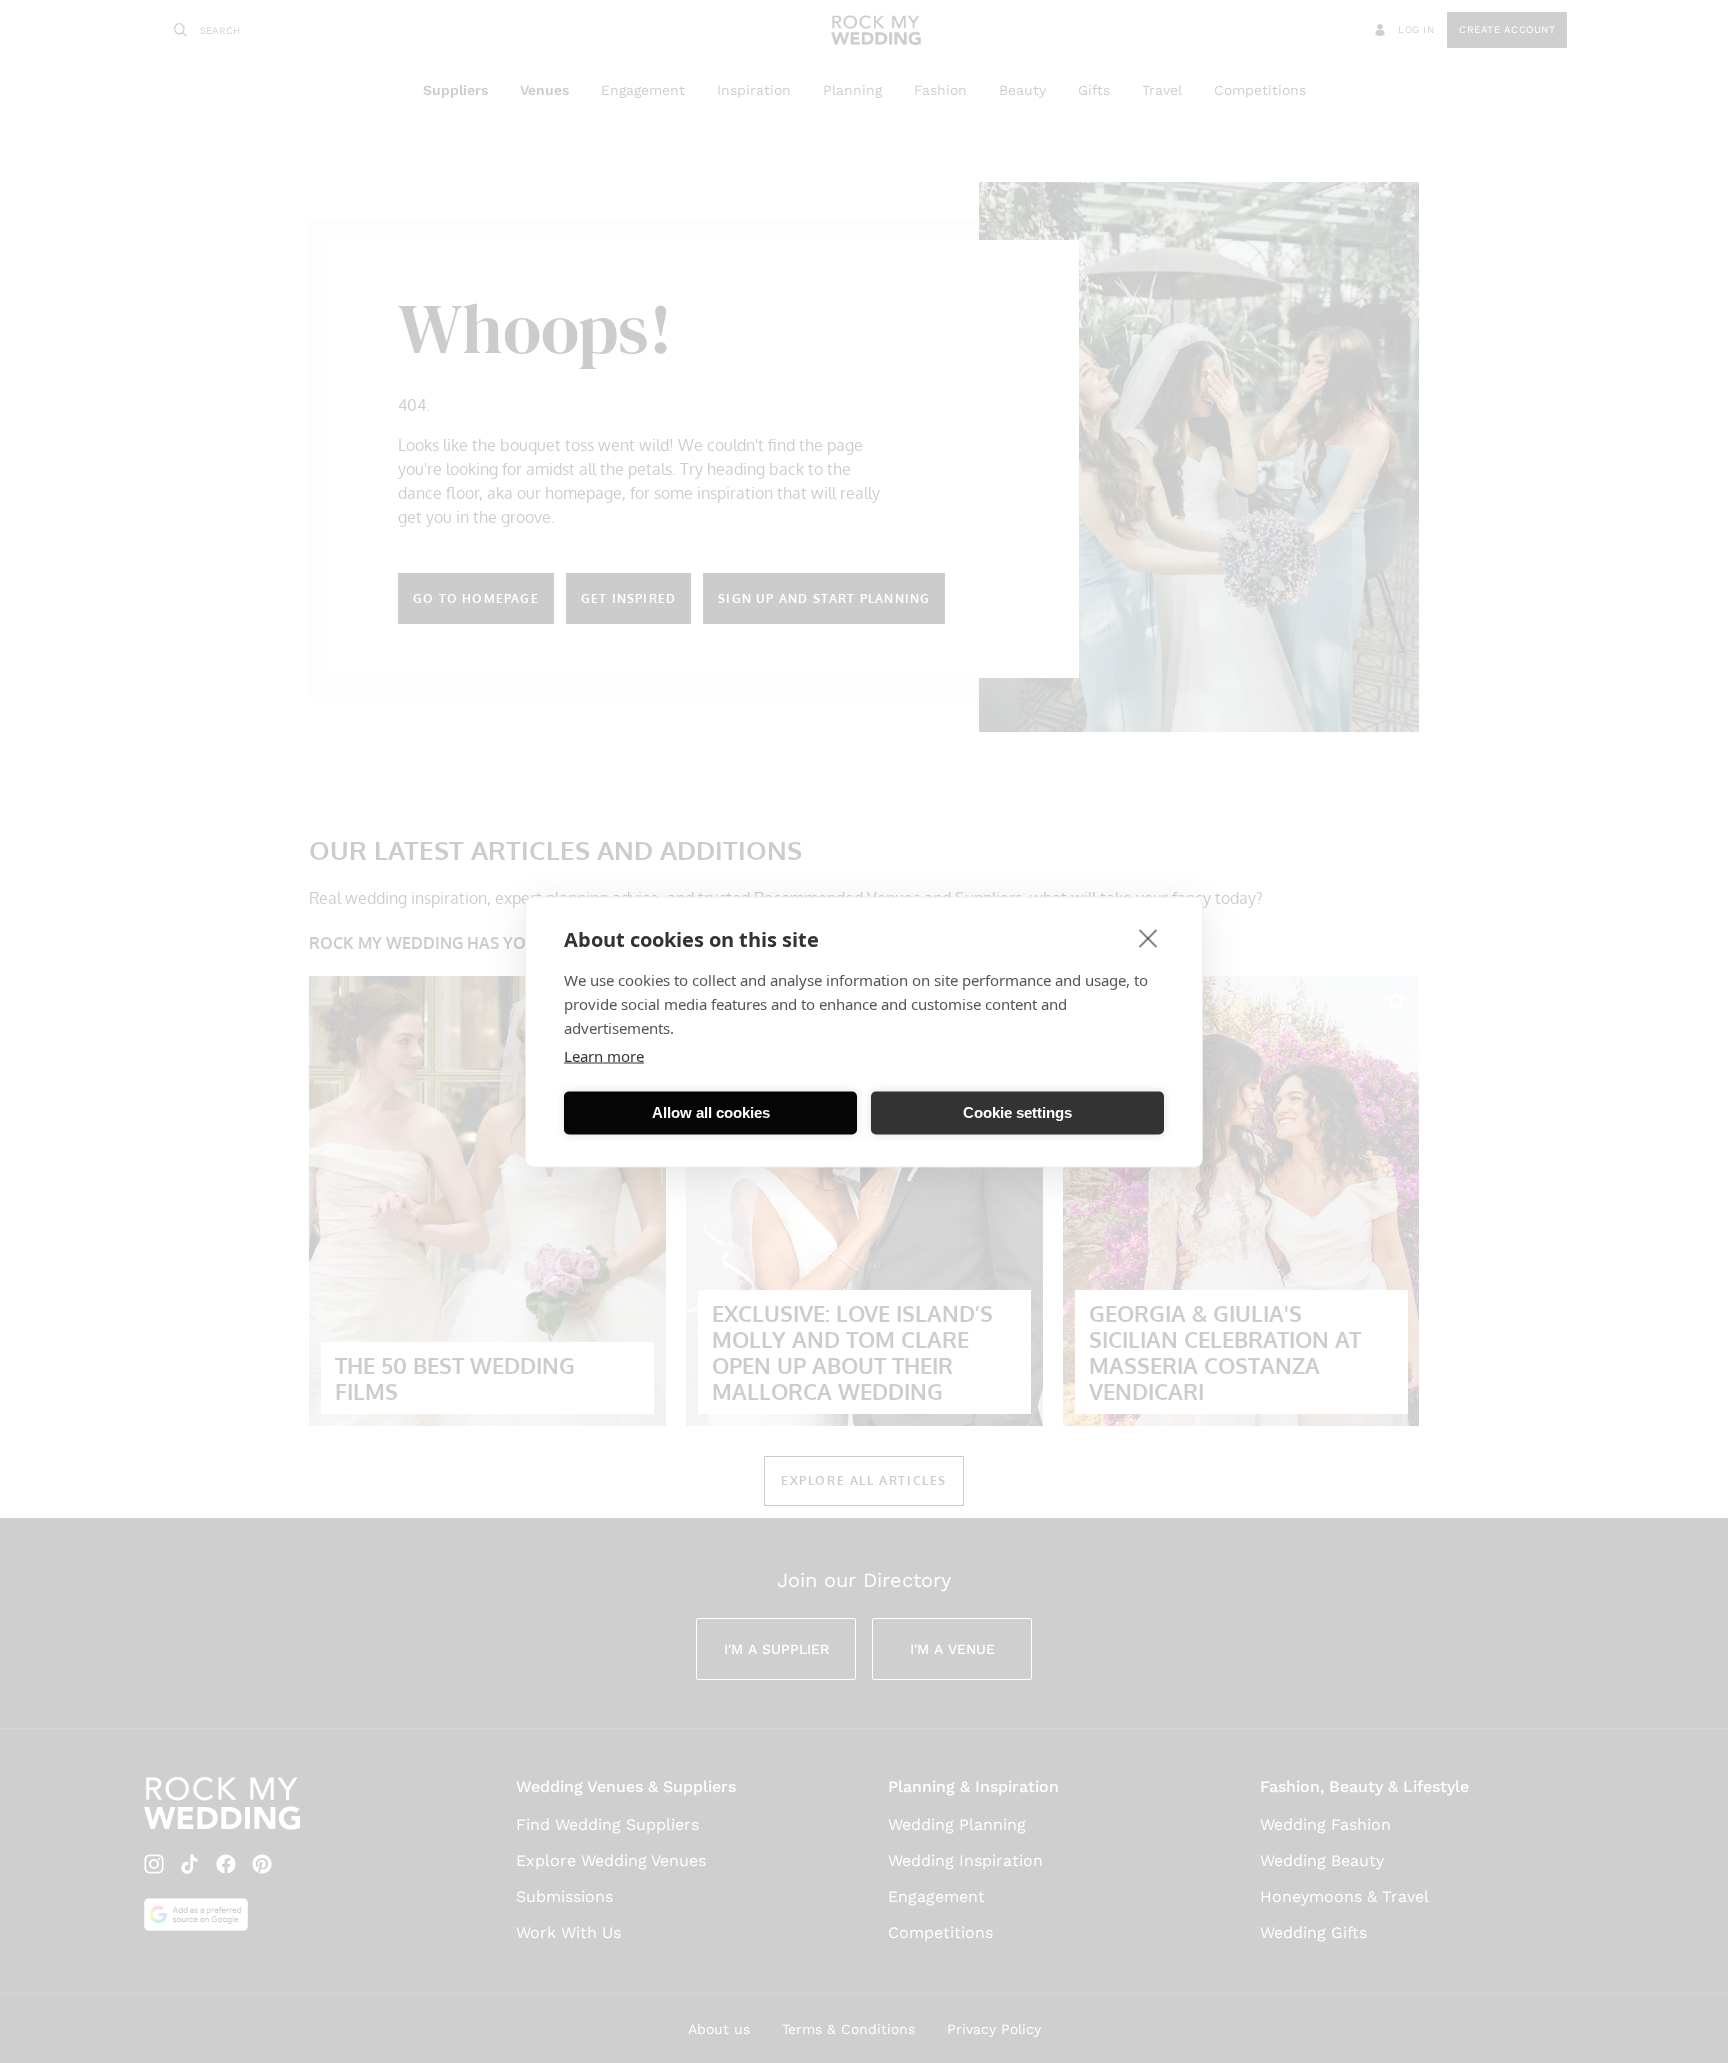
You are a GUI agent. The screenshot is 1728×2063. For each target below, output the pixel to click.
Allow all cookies (711, 1112)
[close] (1148, 937)
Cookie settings (1017, 1112)
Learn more (604, 1055)
